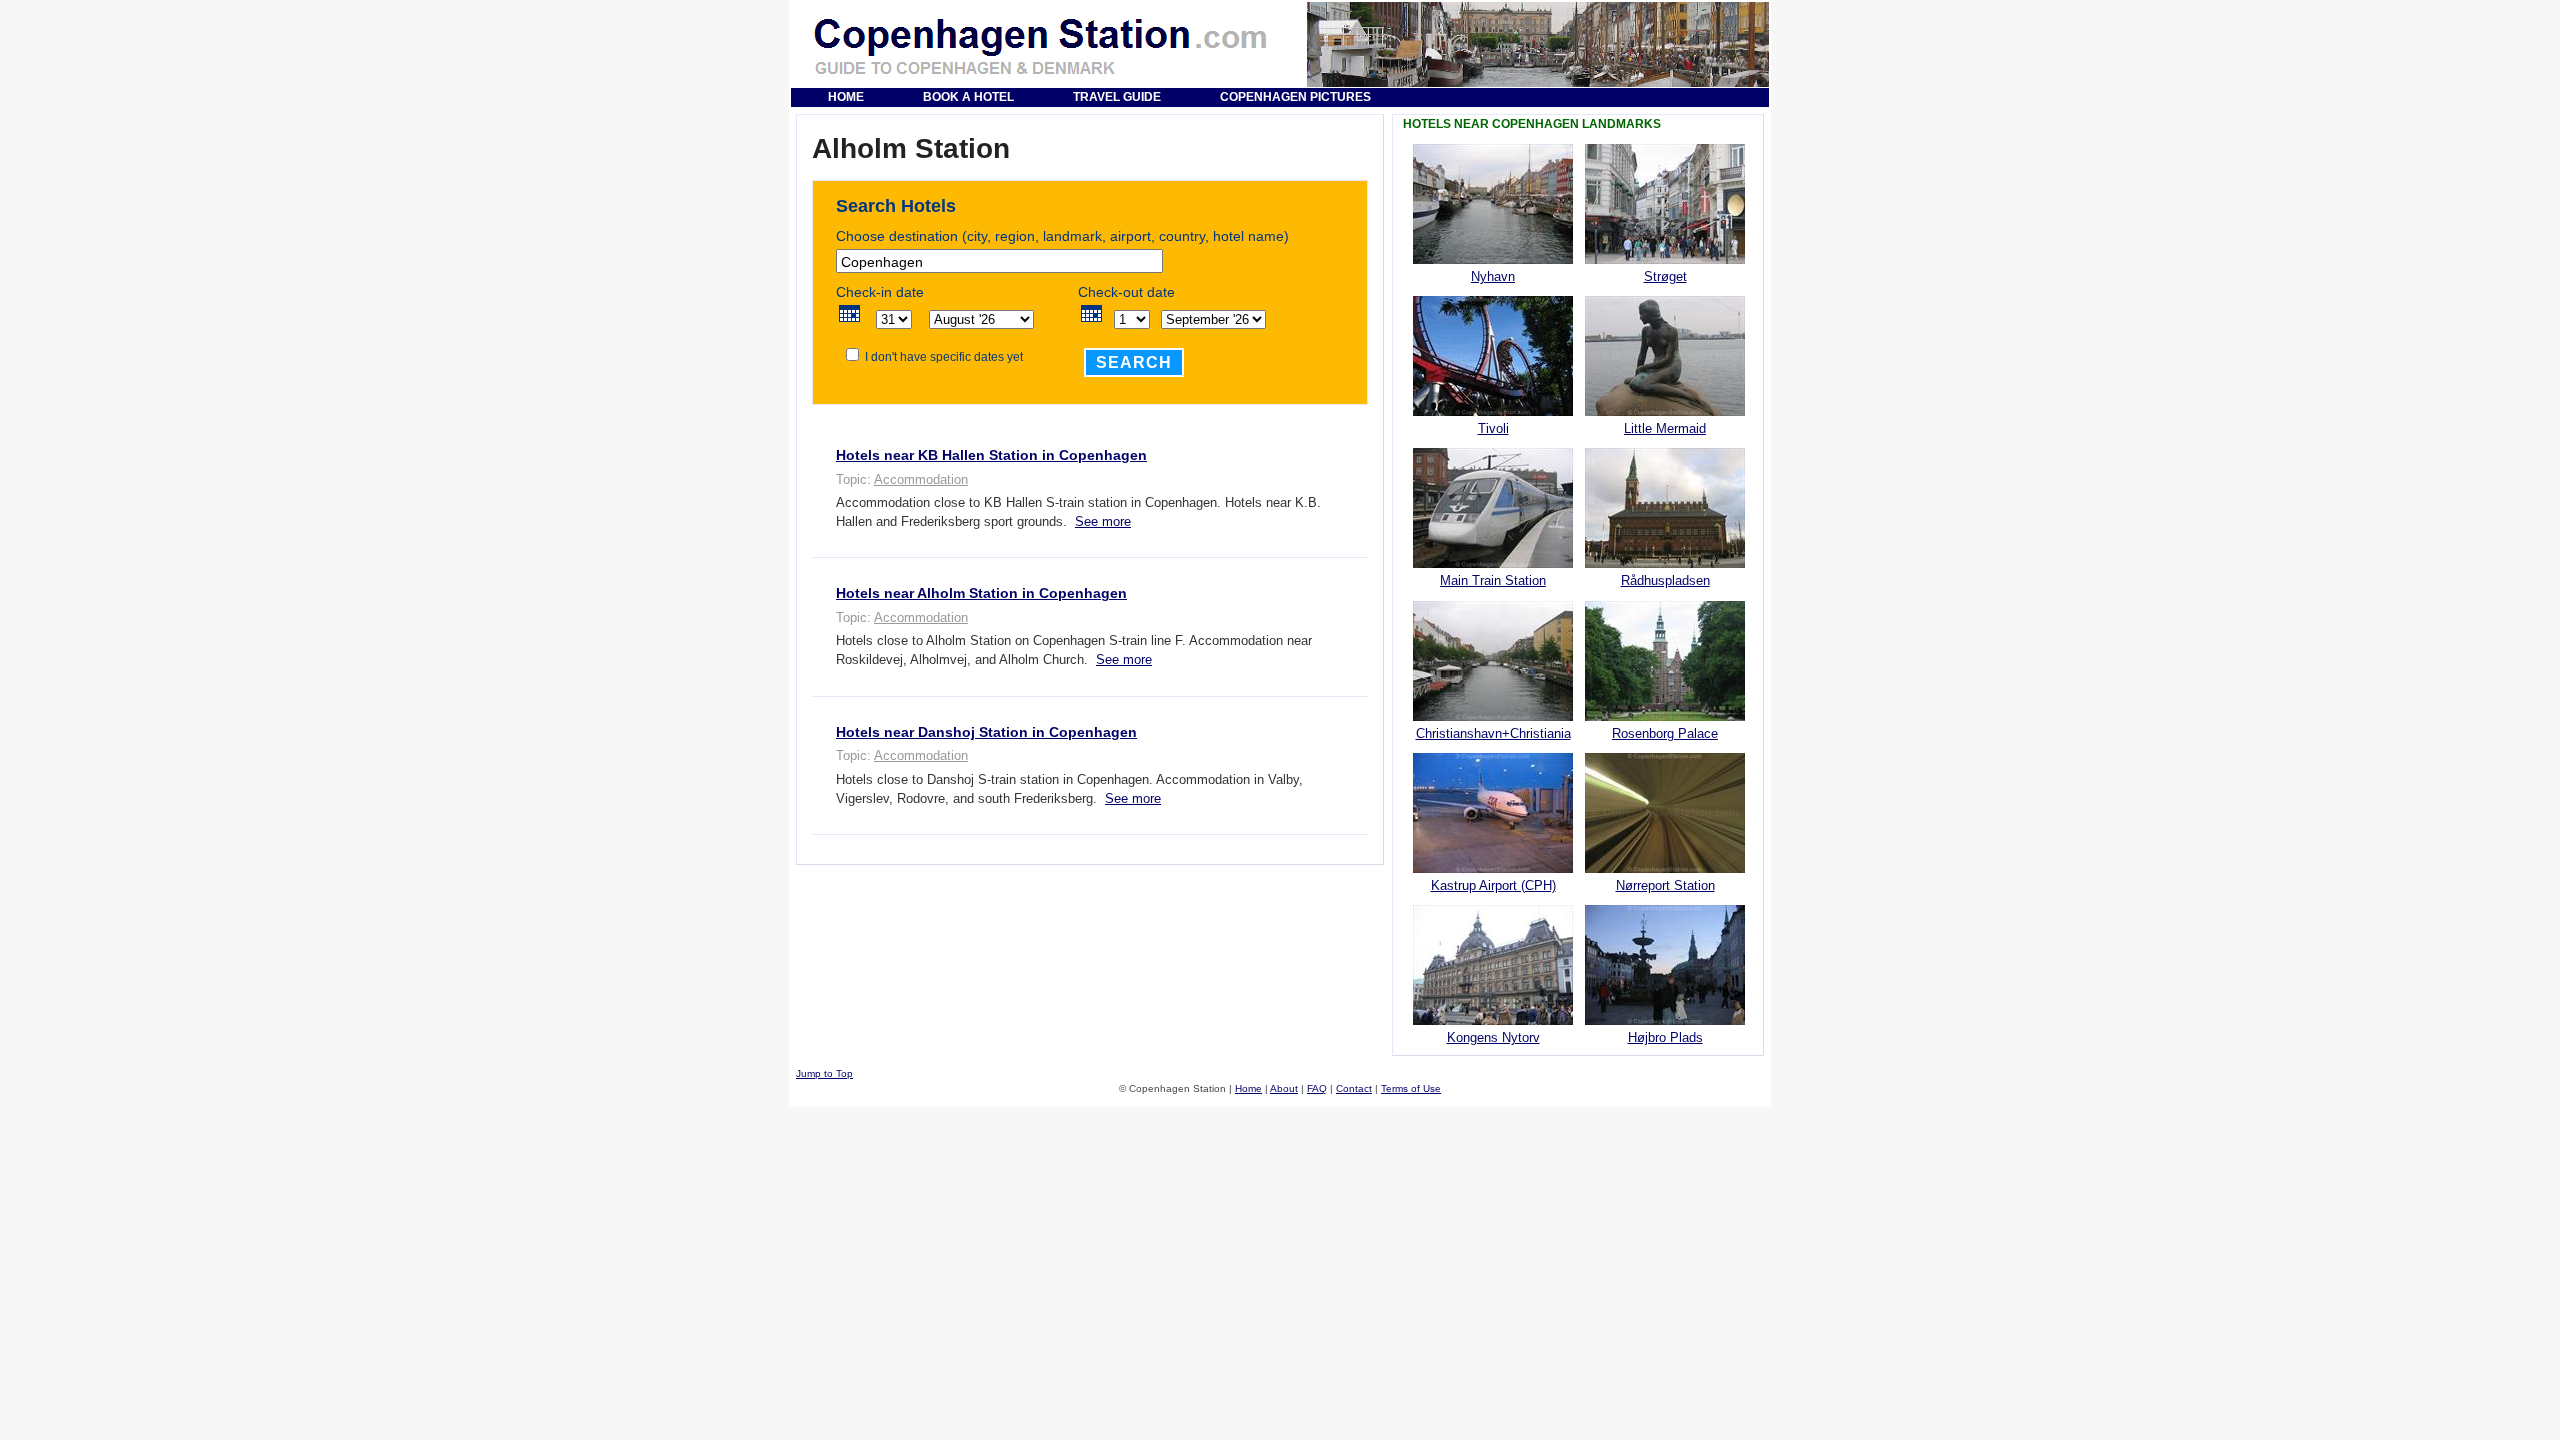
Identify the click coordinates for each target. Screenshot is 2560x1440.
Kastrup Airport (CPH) (1493, 885)
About (1284, 1088)
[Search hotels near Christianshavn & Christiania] (1493, 716)
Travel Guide (1117, 97)
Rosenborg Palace (1665, 733)
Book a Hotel (968, 97)
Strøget (1665, 276)
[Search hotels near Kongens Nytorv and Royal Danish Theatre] (1493, 1020)
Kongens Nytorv (1493, 1037)
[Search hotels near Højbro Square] (1665, 1020)
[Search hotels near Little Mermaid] (1665, 411)
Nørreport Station (1665, 885)
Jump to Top (824, 1073)
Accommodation (921, 479)
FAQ (1317, 1088)
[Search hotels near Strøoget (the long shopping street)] (1665, 259)
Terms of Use (1411, 1088)
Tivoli (1493, 428)
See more (1103, 521)
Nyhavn (1493, 276)
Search (1134, 362)
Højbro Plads (1665, 1037)
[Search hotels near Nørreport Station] (1665, 868)
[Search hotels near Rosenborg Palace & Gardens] (1665, 716)
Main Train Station (1493, 580)
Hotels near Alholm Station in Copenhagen (981, 593)
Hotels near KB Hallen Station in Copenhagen (991, 455)
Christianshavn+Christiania (1493, 733)
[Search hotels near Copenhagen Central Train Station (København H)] (1493, 563)
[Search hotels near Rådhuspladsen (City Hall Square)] (1665, 563)
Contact (1354, 1088)
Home (846, 97)
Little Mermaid (1665, 428)
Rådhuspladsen (1665, 580)
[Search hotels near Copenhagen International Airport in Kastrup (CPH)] (1493, 868)
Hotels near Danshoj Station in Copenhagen (986, 732)
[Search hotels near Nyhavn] (1493, 259)
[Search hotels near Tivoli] (1493, 411)
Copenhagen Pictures (1295, 97)
